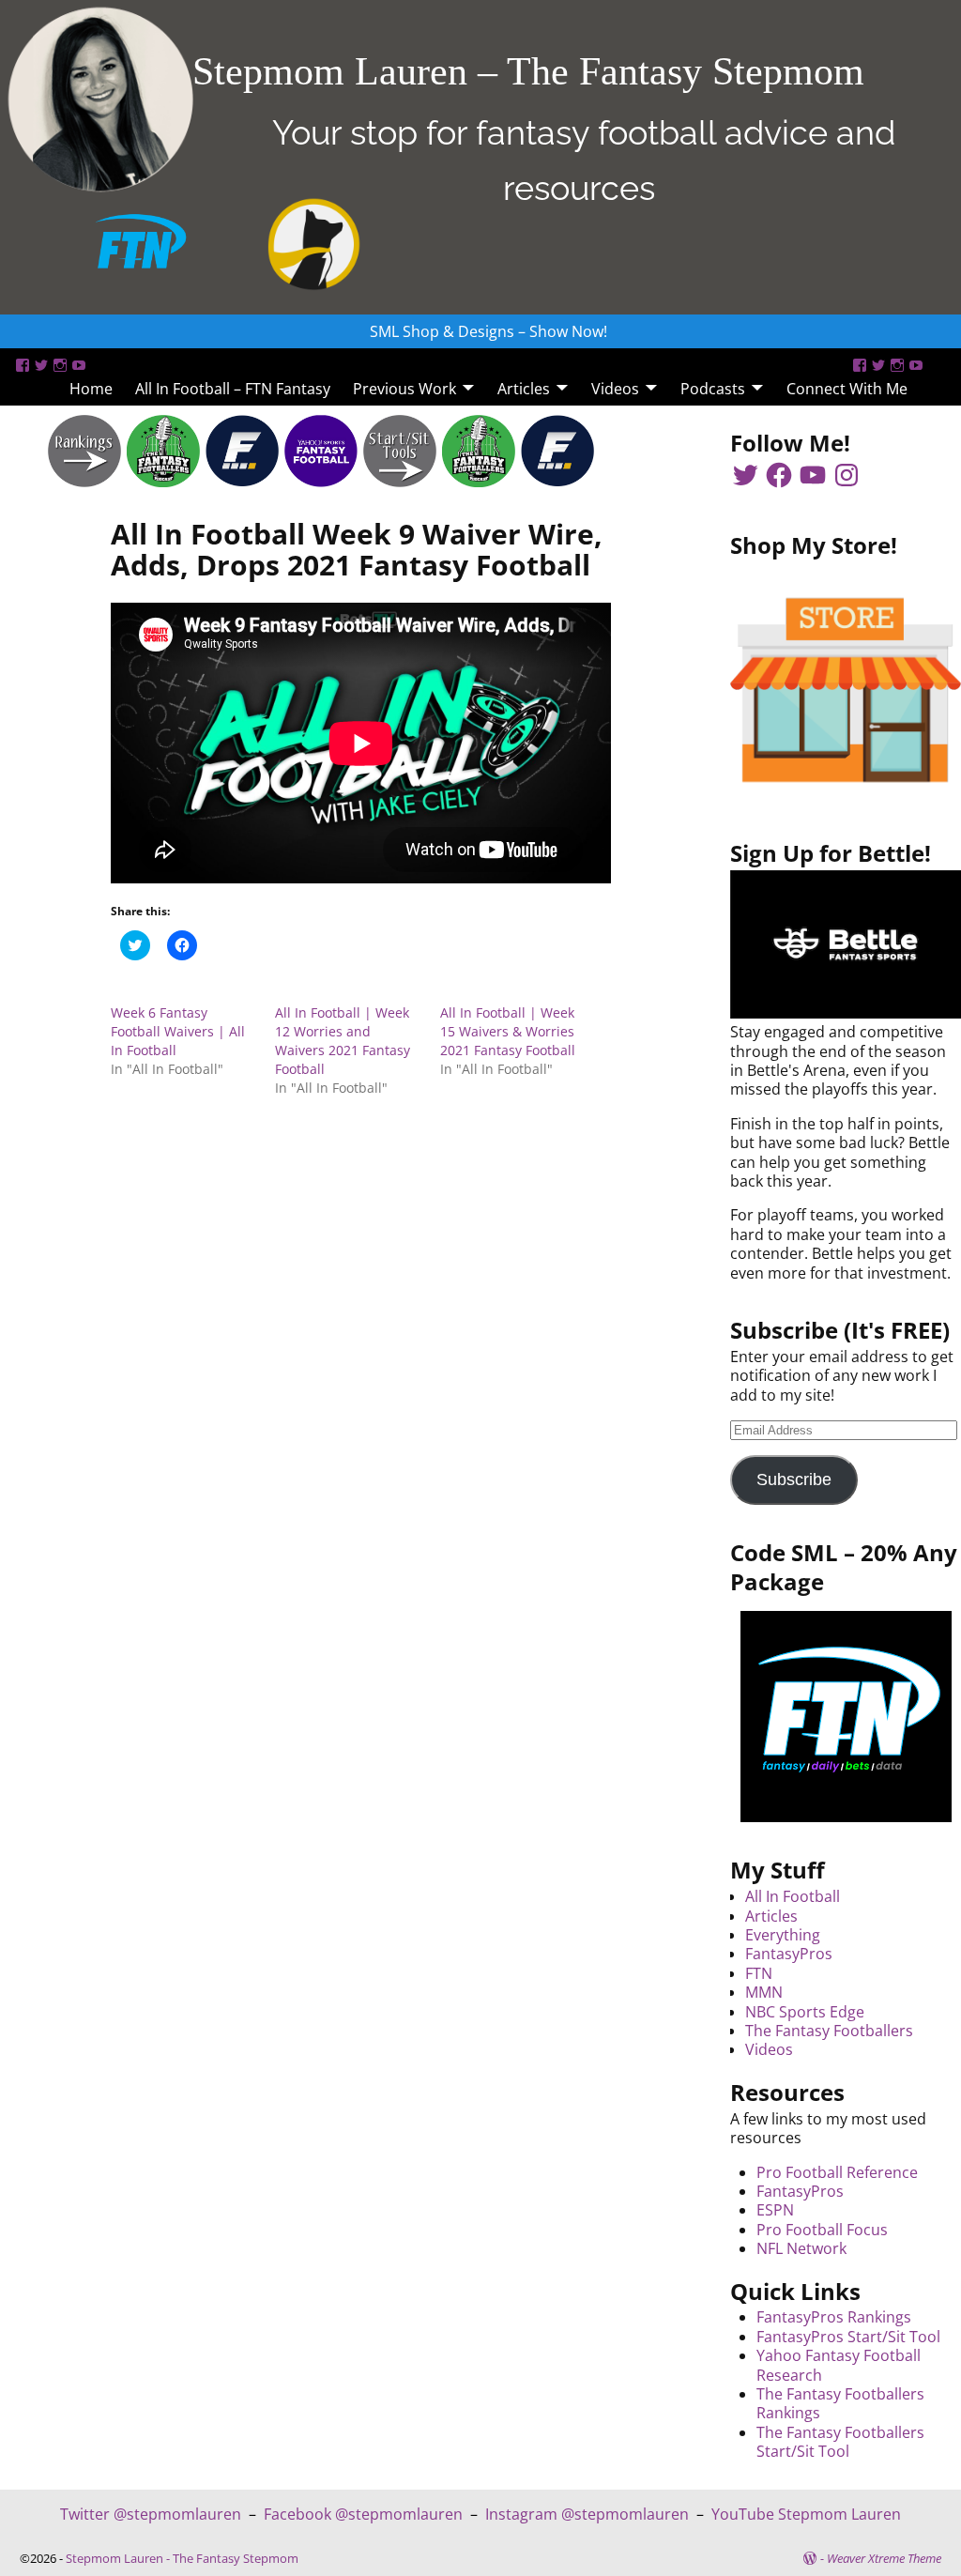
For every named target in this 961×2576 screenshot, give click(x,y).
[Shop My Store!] (846, 690)
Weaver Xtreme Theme (884, 2558)
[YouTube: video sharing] (79, 365)
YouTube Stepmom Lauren (806, 2514)
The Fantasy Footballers (829, 2031)
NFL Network (801, 2248)
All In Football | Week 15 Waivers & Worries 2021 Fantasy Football (508, 1031)
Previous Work (404, 389)
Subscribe (794, 1480)
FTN (759, 1973)
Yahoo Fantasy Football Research (839, 2365)
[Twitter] (41, 365)
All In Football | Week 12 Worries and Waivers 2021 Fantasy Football (343, 1041)
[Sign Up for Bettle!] (846, 1013)
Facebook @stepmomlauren (363, 2514)
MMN (764, 1992)
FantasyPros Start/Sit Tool (848, 2337)
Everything (783, 1935)
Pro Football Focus (822, 2230)
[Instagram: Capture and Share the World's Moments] (60, 365)
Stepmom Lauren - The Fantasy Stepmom (182, 2558)
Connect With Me (847, 389)
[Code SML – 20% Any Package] (846, 1717)
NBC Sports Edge (805, 2012)
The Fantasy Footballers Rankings (840, 2403)
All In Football (793, 1896)
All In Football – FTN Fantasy (233, 389)
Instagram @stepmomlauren (587, 2514)
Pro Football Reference (837, 2172)
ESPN (775, 2210)
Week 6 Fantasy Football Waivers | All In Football (178, 1031)
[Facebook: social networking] (23, 365)
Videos (615, 389)
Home (91, 389)
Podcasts (713, 389)
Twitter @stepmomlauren (151, 2514)
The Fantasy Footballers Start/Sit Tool (840, 2442)
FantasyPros (789, 1954)
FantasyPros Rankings (834, 2317)
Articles (524, 389)
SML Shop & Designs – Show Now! (488, 331)
